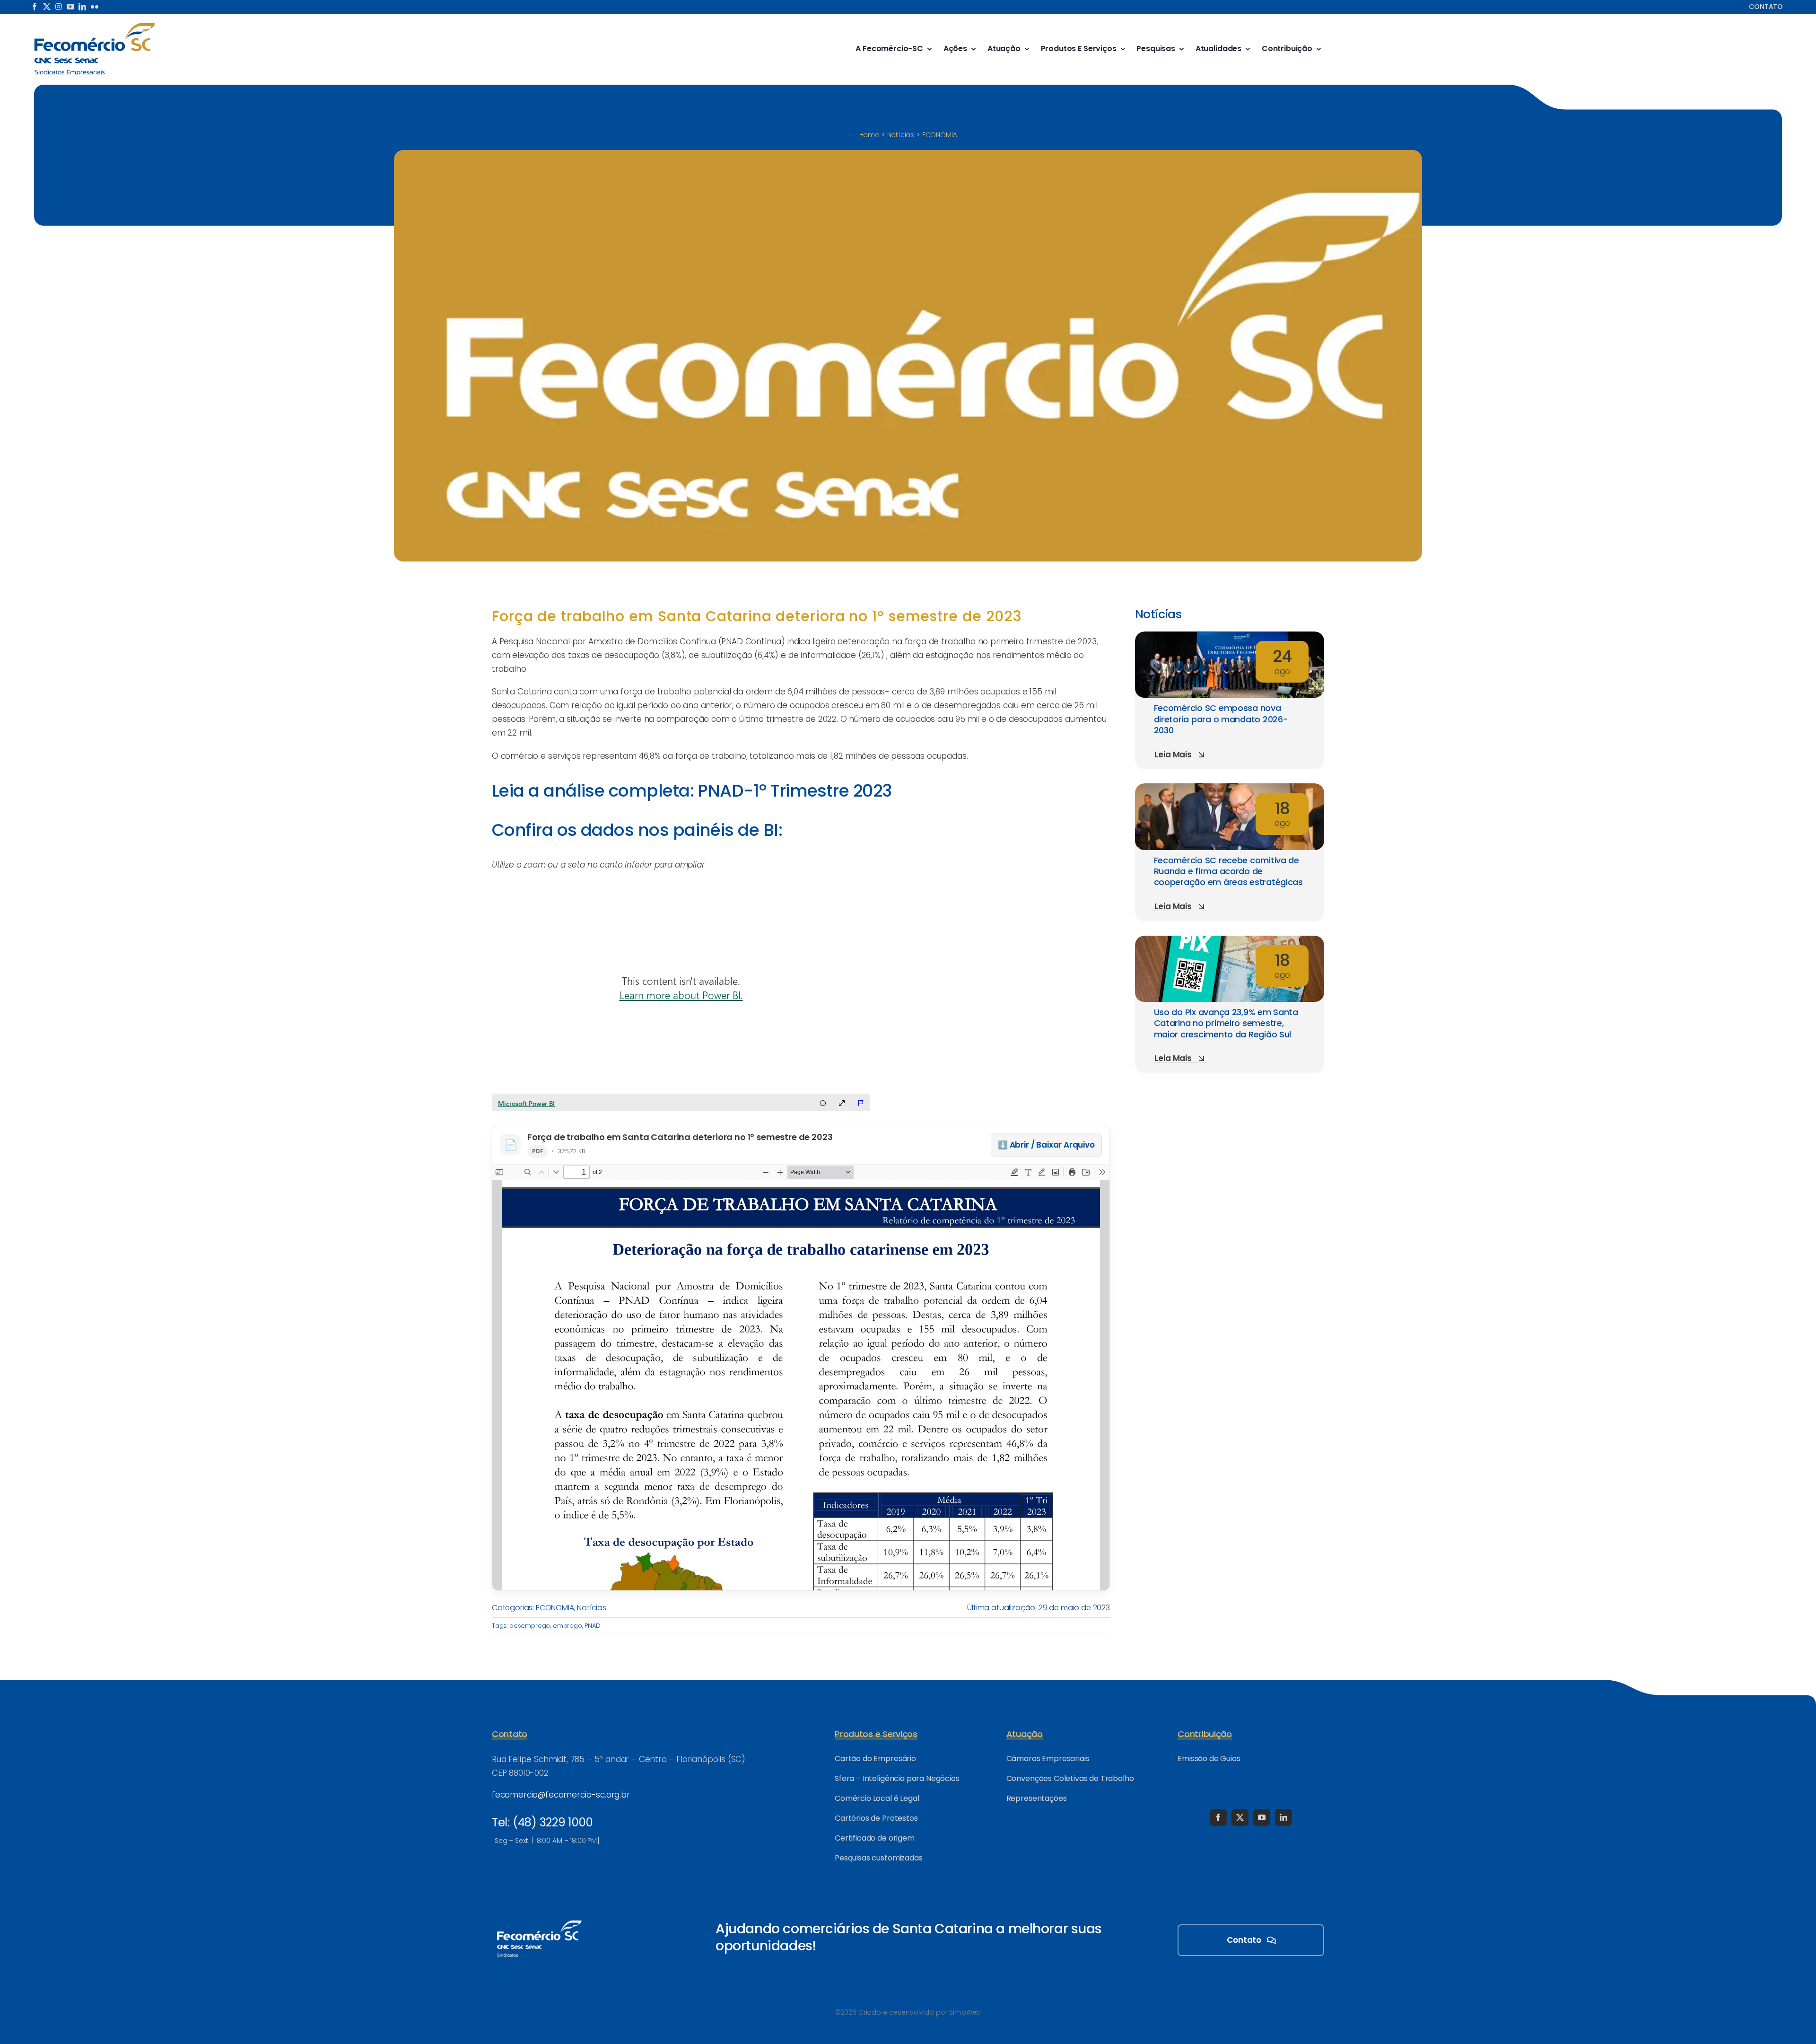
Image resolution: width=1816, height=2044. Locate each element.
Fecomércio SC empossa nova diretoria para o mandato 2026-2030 (1221, 719)
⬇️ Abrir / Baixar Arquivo (1046, 1145)
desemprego (530, 1626)
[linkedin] (82, 7)
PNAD (592, 1626)
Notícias (592, 1608)
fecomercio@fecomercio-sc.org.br (561, 1795)
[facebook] (35, 7)
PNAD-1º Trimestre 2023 (794, 791)
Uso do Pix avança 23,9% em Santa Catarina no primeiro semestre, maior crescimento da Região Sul (1226, 1023)
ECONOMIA (555, 1608)
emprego (567, 1626)
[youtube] (70, 7)
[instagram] (59, 7)
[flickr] (95, 7)
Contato (1766, 7)
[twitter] (47, 7)
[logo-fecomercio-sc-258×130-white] (539, 1919)
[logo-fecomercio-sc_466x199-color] (95, 26)
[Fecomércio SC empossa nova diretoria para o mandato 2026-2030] (1230, 638)
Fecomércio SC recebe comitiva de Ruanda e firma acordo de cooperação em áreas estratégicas (1228, 871)
